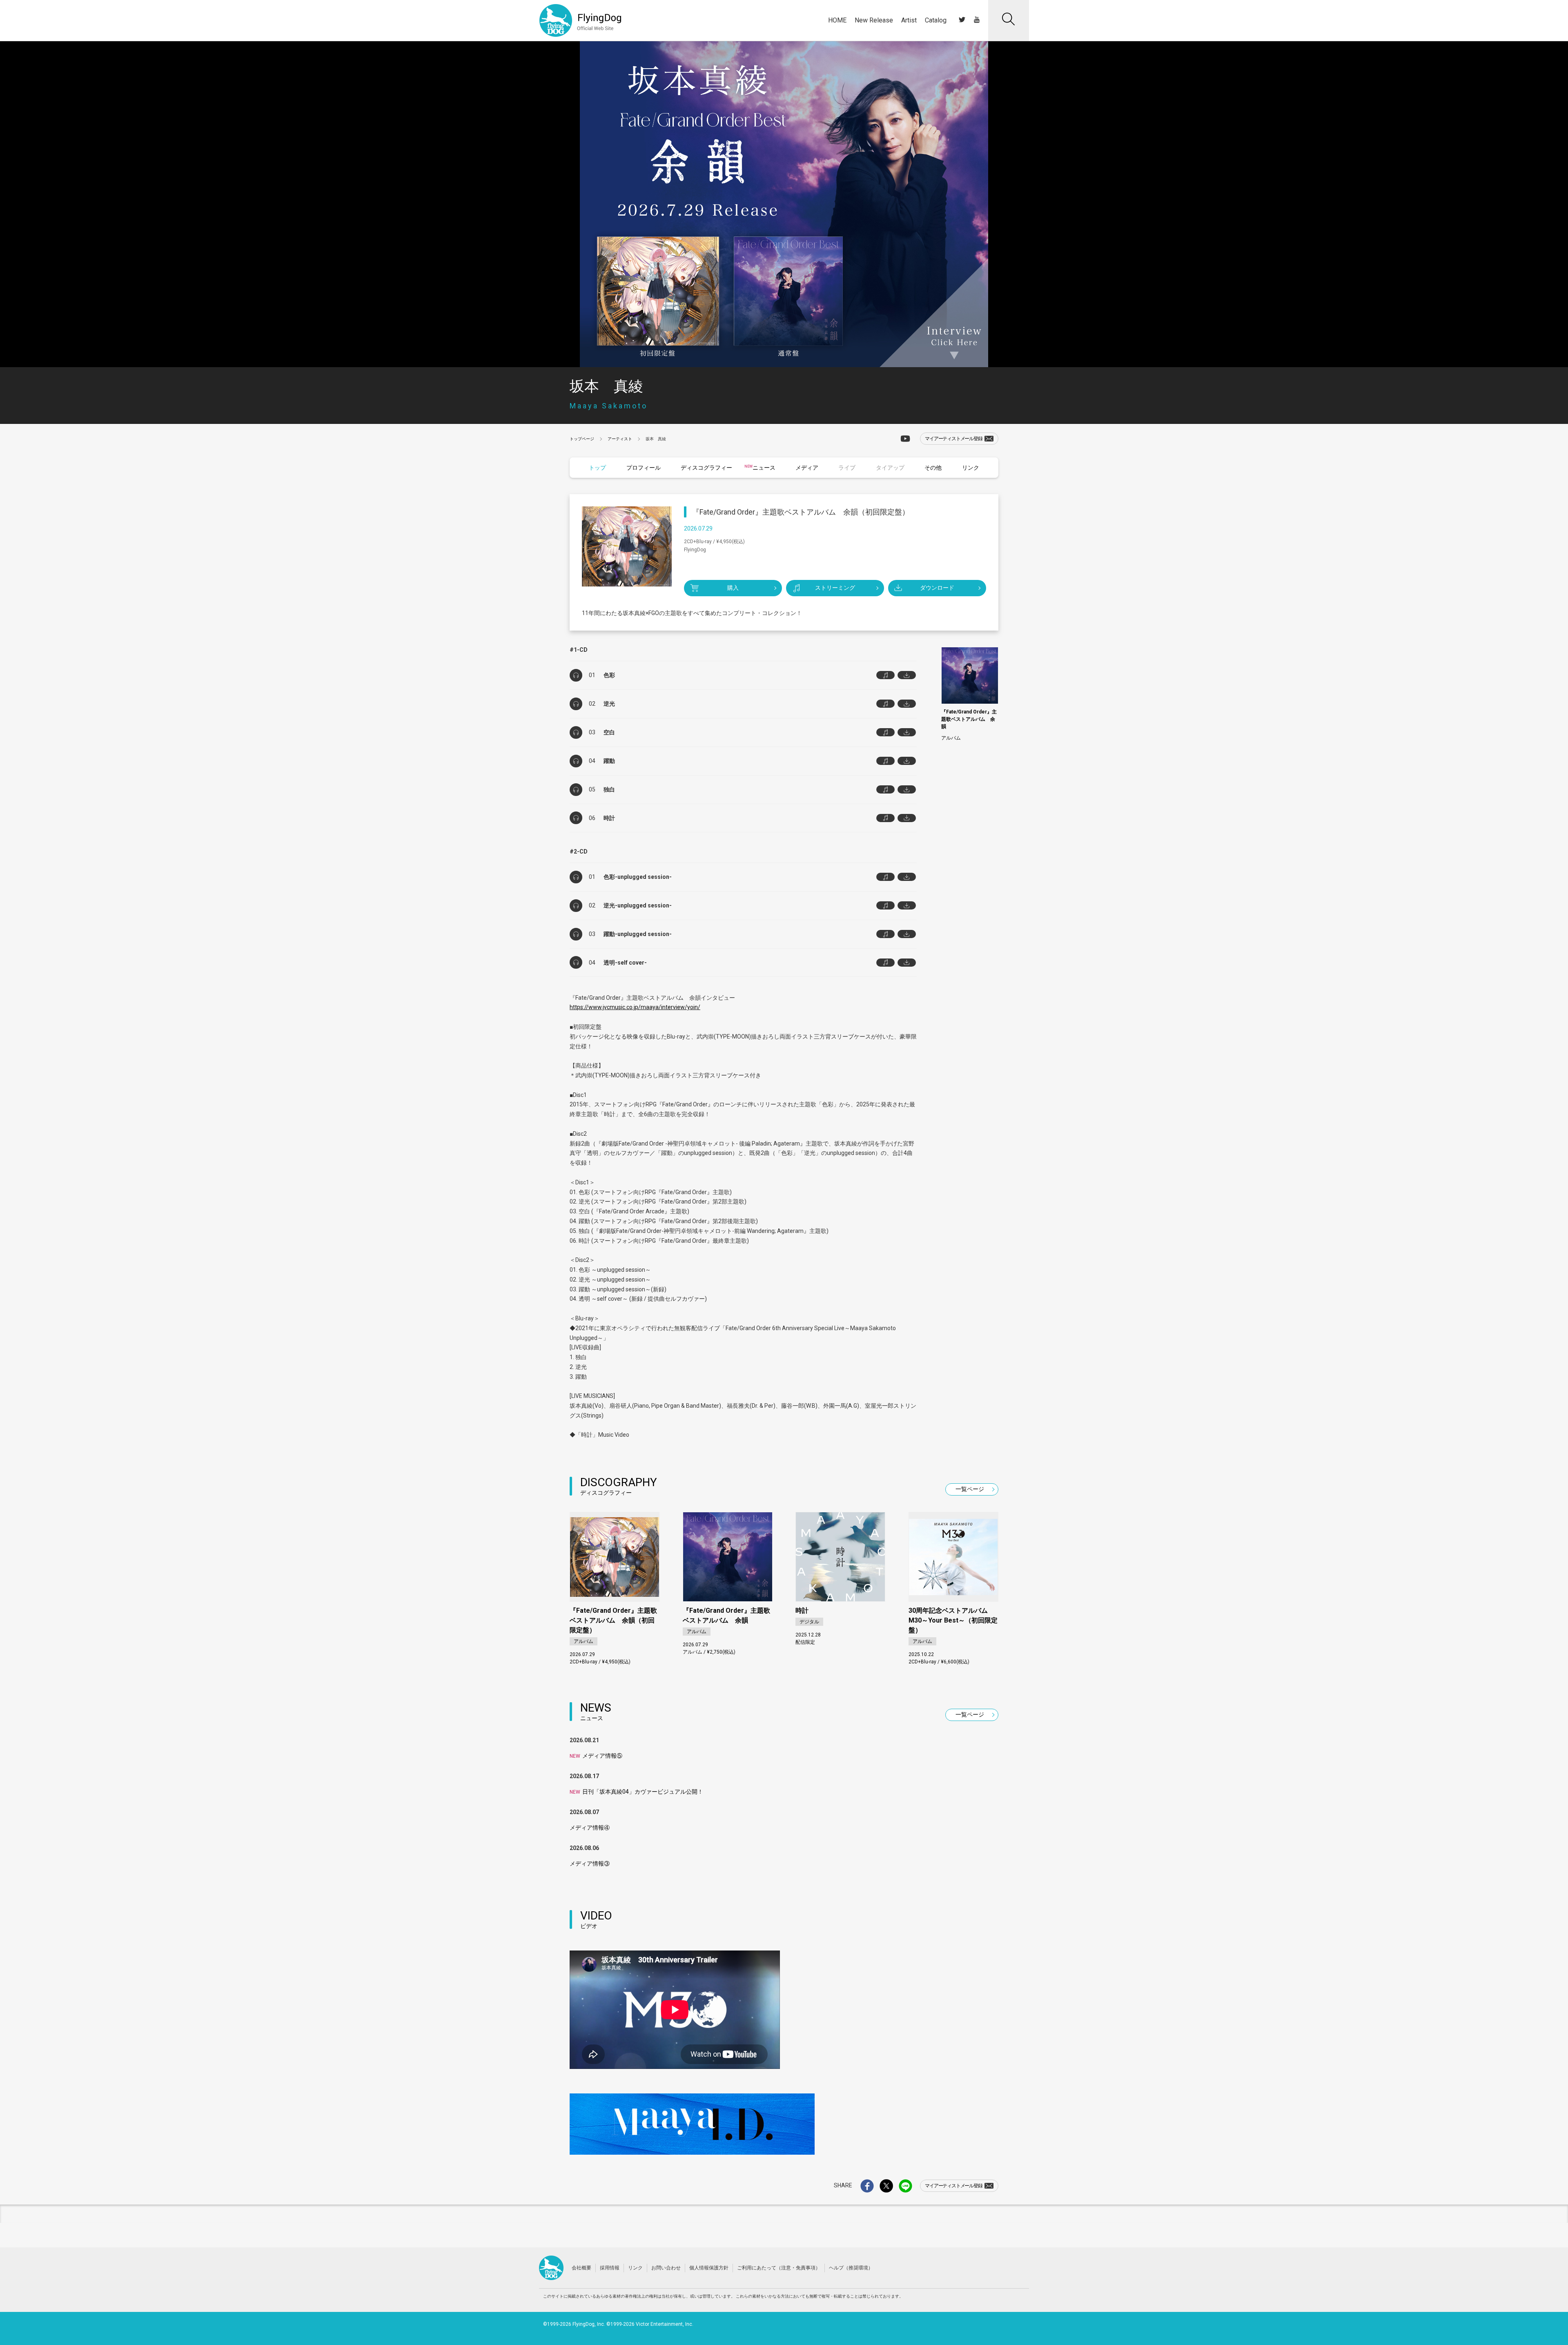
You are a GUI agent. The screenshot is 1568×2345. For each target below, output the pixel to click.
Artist (909, 20)
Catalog (936, 20)
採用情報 (610, 2268)
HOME (837, 20)
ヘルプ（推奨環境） (851, 2268)
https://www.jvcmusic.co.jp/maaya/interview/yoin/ (635, 1007)
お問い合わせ (666, 2268)
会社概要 (581, 2268)
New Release (874, 20)
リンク (971, 468)
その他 (933, 468)
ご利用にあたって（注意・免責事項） (779, 2268)
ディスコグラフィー (706, 468)
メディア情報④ (590, 1828)
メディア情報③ (590, 1864)
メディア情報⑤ (596, 1756)
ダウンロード (937, 588)
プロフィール (644, 468)
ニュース (764, 468)
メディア (807, 468)
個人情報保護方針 (709, 2268)
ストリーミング (835, 588)
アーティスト (620, 439)
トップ (597, 468)
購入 (733, 588)
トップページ (582, 439)
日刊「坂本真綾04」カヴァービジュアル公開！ (636, 1792)
